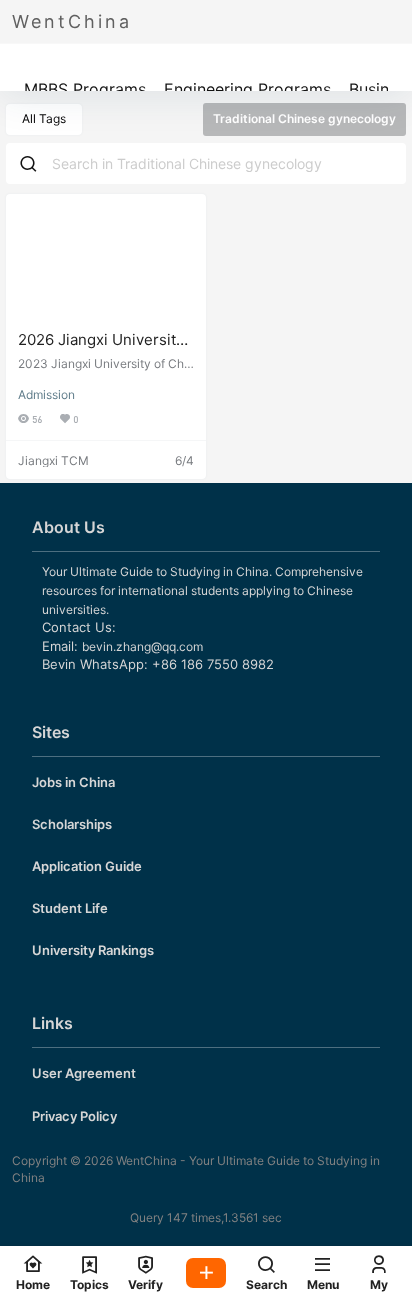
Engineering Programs (247, 89)
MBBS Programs (85, 89)
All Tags (44, 118)
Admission (46, 394)
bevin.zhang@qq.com (142, 646)
